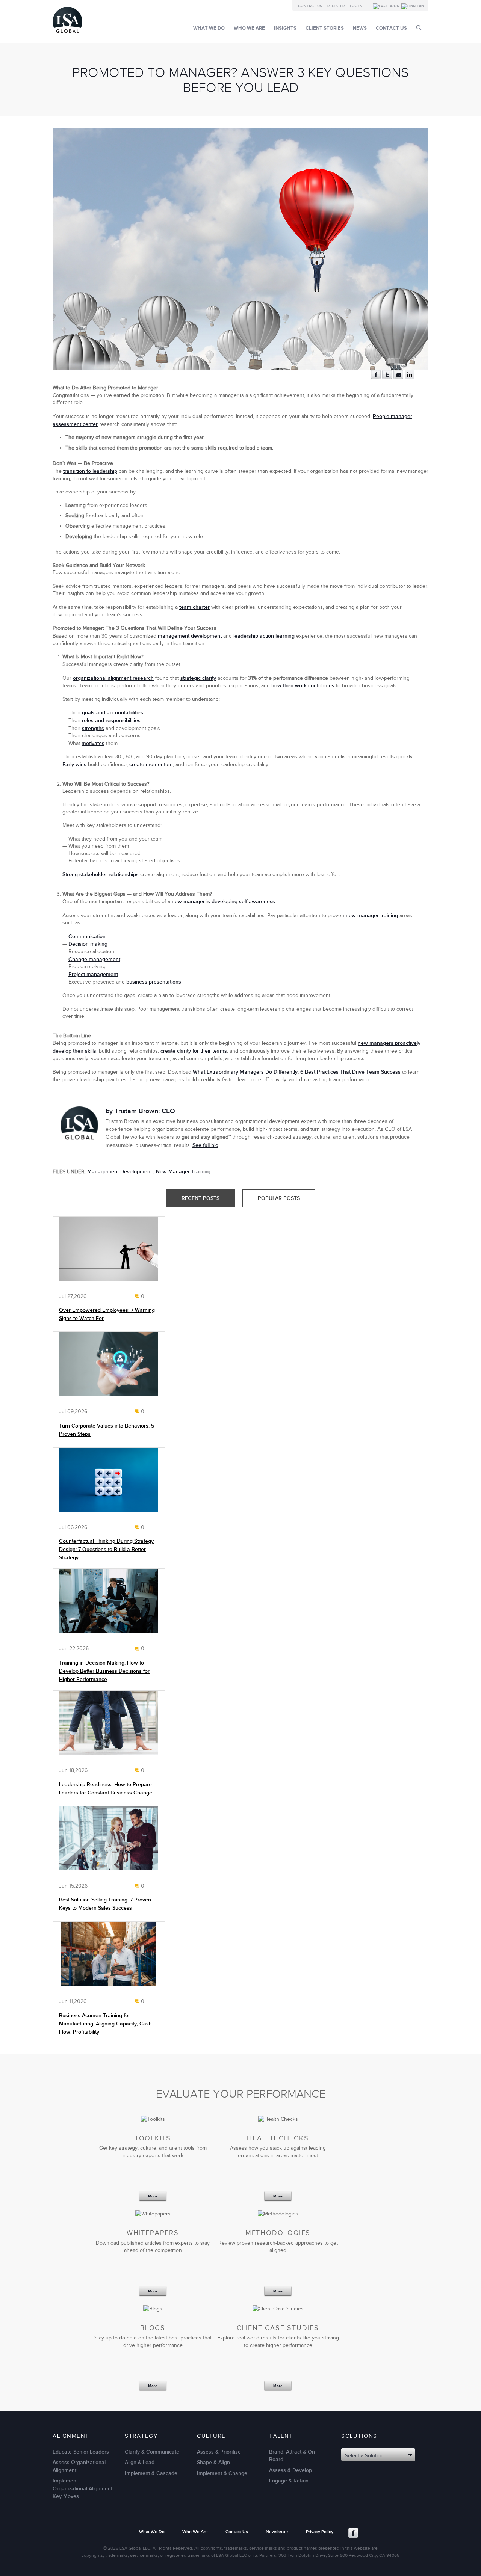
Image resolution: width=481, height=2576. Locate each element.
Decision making (88, 944)
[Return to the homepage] (67, 35)
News (360, 28)
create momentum (151, 764)
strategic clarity (198, 678)
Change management (94, 959)
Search (419, 28)
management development (190, 636)
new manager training (372, 915)
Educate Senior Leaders (81, 2452)
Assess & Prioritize (219, 2452)
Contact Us (310, 6)
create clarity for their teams (194, 1051)
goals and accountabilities (113, 713)
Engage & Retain (289, 2481)
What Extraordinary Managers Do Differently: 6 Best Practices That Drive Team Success (297, 1072)
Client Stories (325, 28)
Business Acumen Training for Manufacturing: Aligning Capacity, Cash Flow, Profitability (105, 2024)
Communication (87, 936)
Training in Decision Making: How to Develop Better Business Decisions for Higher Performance (104, 1671)
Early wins (74, 764)
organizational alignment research (113, 678)
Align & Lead (140, 2462)
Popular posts (279, 1198)
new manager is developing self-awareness (223, 902)
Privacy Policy (320, 2532)
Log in (356, 6)
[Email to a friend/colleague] (398, 378)
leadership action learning (264, 636)
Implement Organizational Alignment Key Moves (82, 2488)
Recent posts (200, 1198)
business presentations (154, 982)
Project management (93, 974)
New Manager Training (183, 1172)
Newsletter (277, 2532)
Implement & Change (222, 2473)
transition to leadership (90, 471)
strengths (93, 728)
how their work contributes (303, 686)
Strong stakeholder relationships (101, 875)
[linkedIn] (410, 378)
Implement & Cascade (151, 2473)
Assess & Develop (290, 2470)
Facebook (353, 2533)
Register (336, 6)
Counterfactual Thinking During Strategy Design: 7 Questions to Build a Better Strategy (106, 1549)
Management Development (119, 1172)
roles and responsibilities (111, 721)
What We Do (209, 28)
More (153, 2196)
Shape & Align (213, 2462)
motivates (93, 743)
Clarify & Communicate (152, 2452)
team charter (194, 607)
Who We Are (249, 28)
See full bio (205, 1145)
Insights (285, 28)
